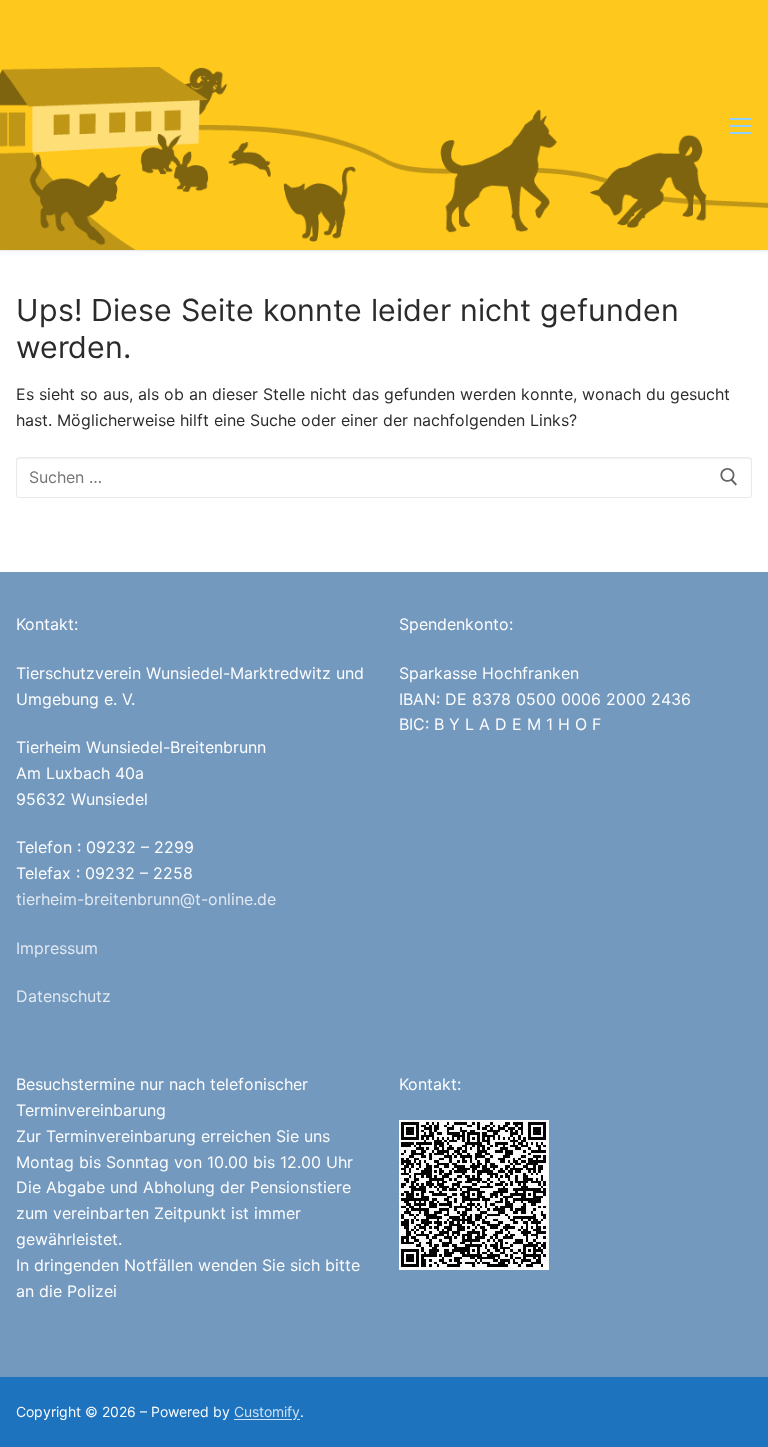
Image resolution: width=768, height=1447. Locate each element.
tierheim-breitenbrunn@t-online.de (146, 899)
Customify (267, 1411)
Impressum (57, 948)
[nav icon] (741, 125)
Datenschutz (63, 996)
